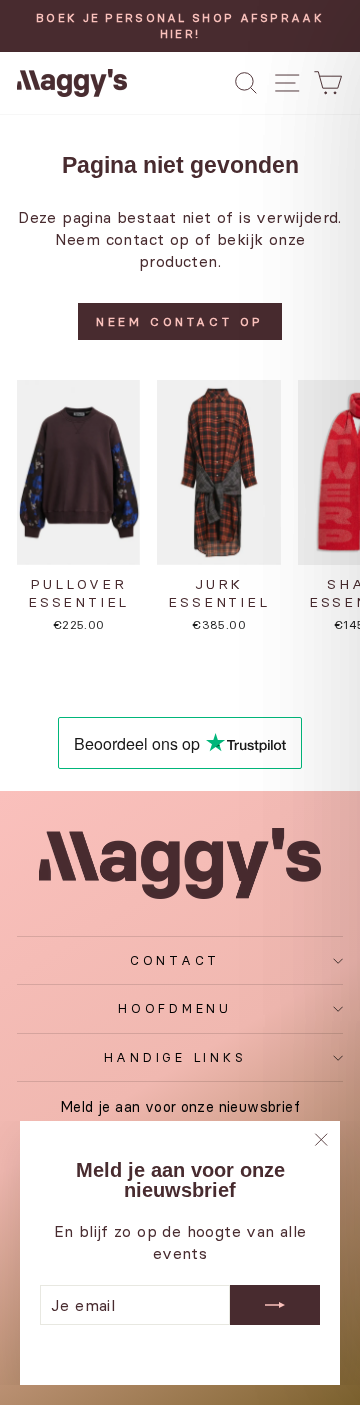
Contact (175, 960)
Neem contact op (180, 321)
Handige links (175, 1057)
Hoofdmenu (175, 1008)
